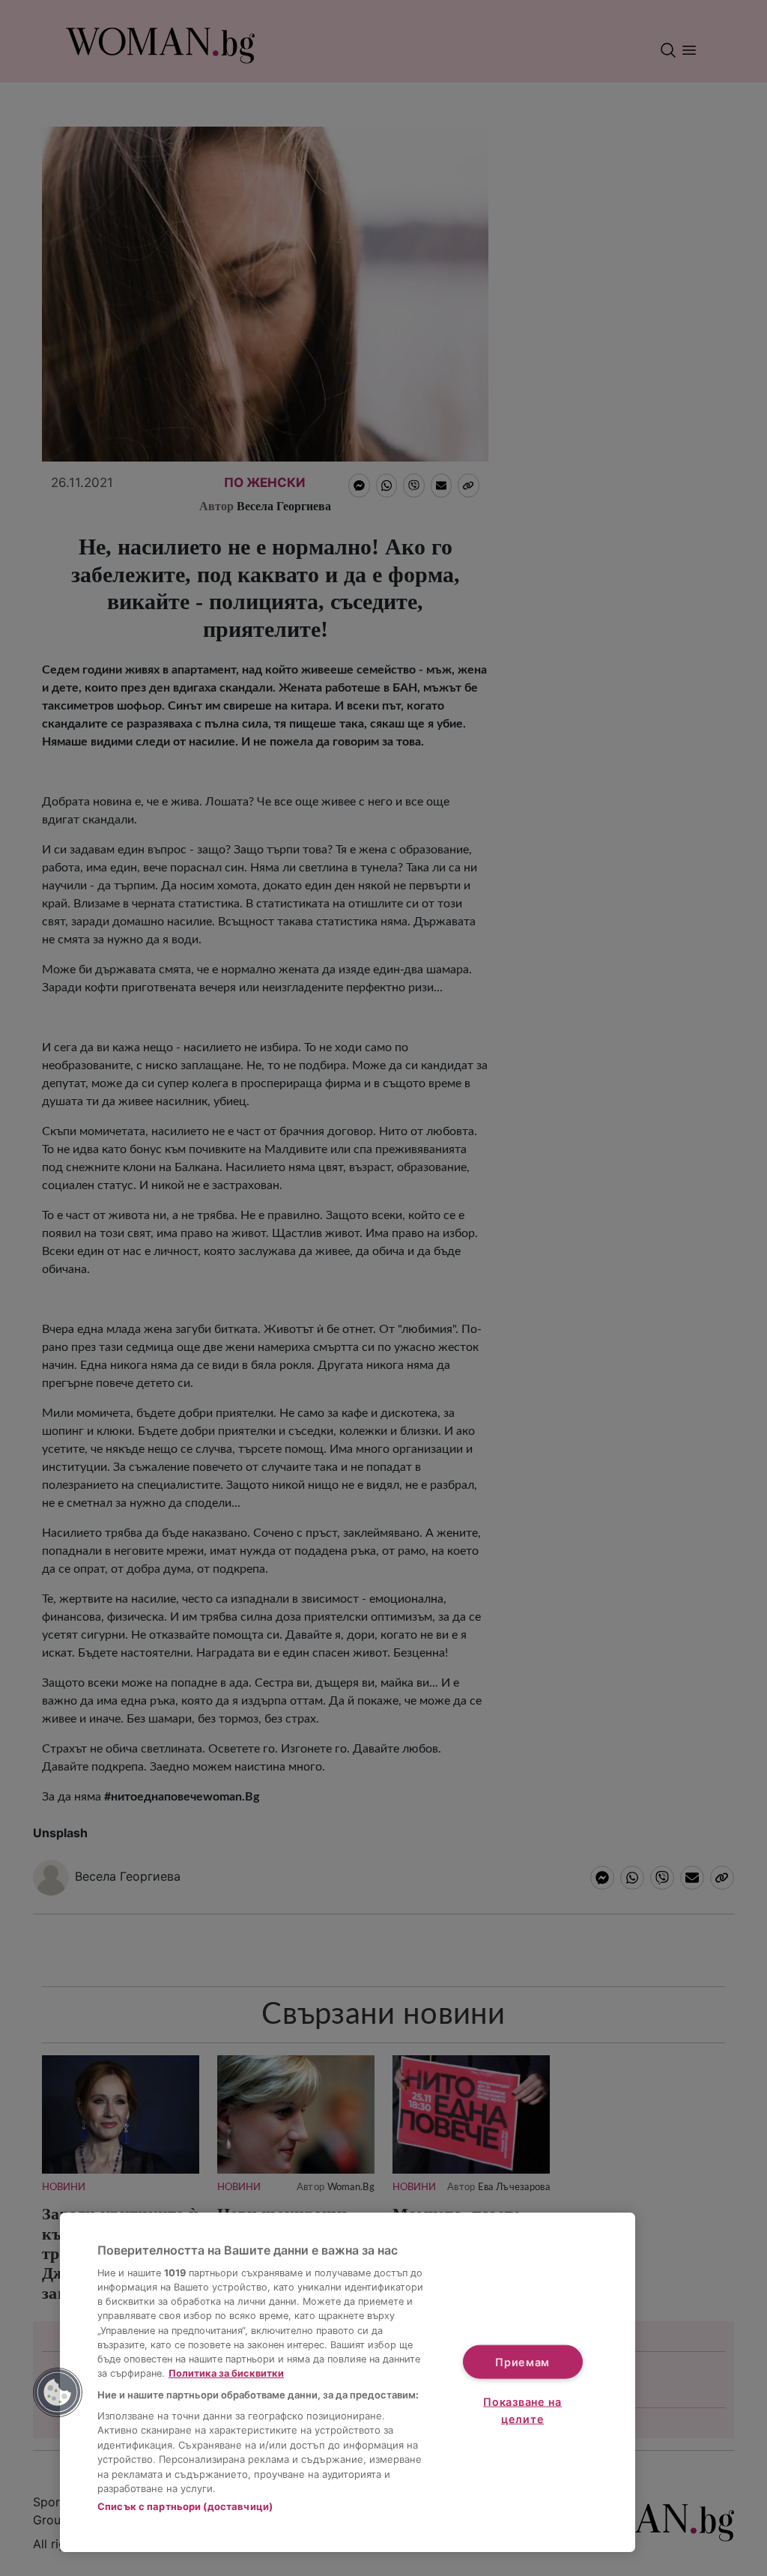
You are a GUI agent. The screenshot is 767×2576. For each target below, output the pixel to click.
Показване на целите (522, 2410)
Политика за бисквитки (226, 2373)
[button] (58, 2392)
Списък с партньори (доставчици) (185, 2506)
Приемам (522, 2361)
